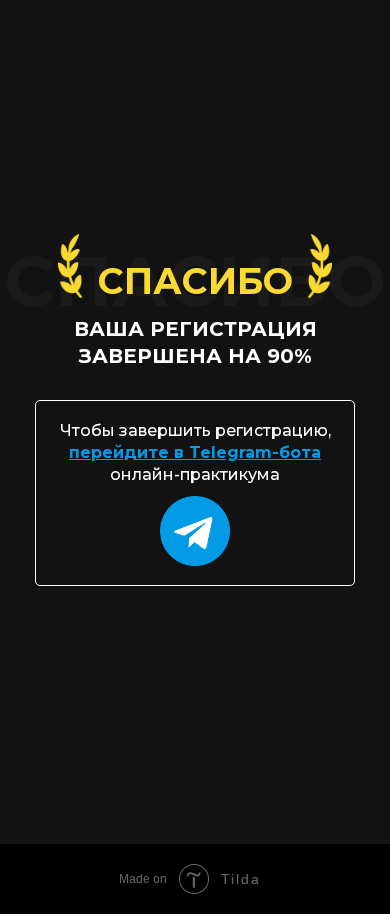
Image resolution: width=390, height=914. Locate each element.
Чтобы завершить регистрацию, (195, 430)
